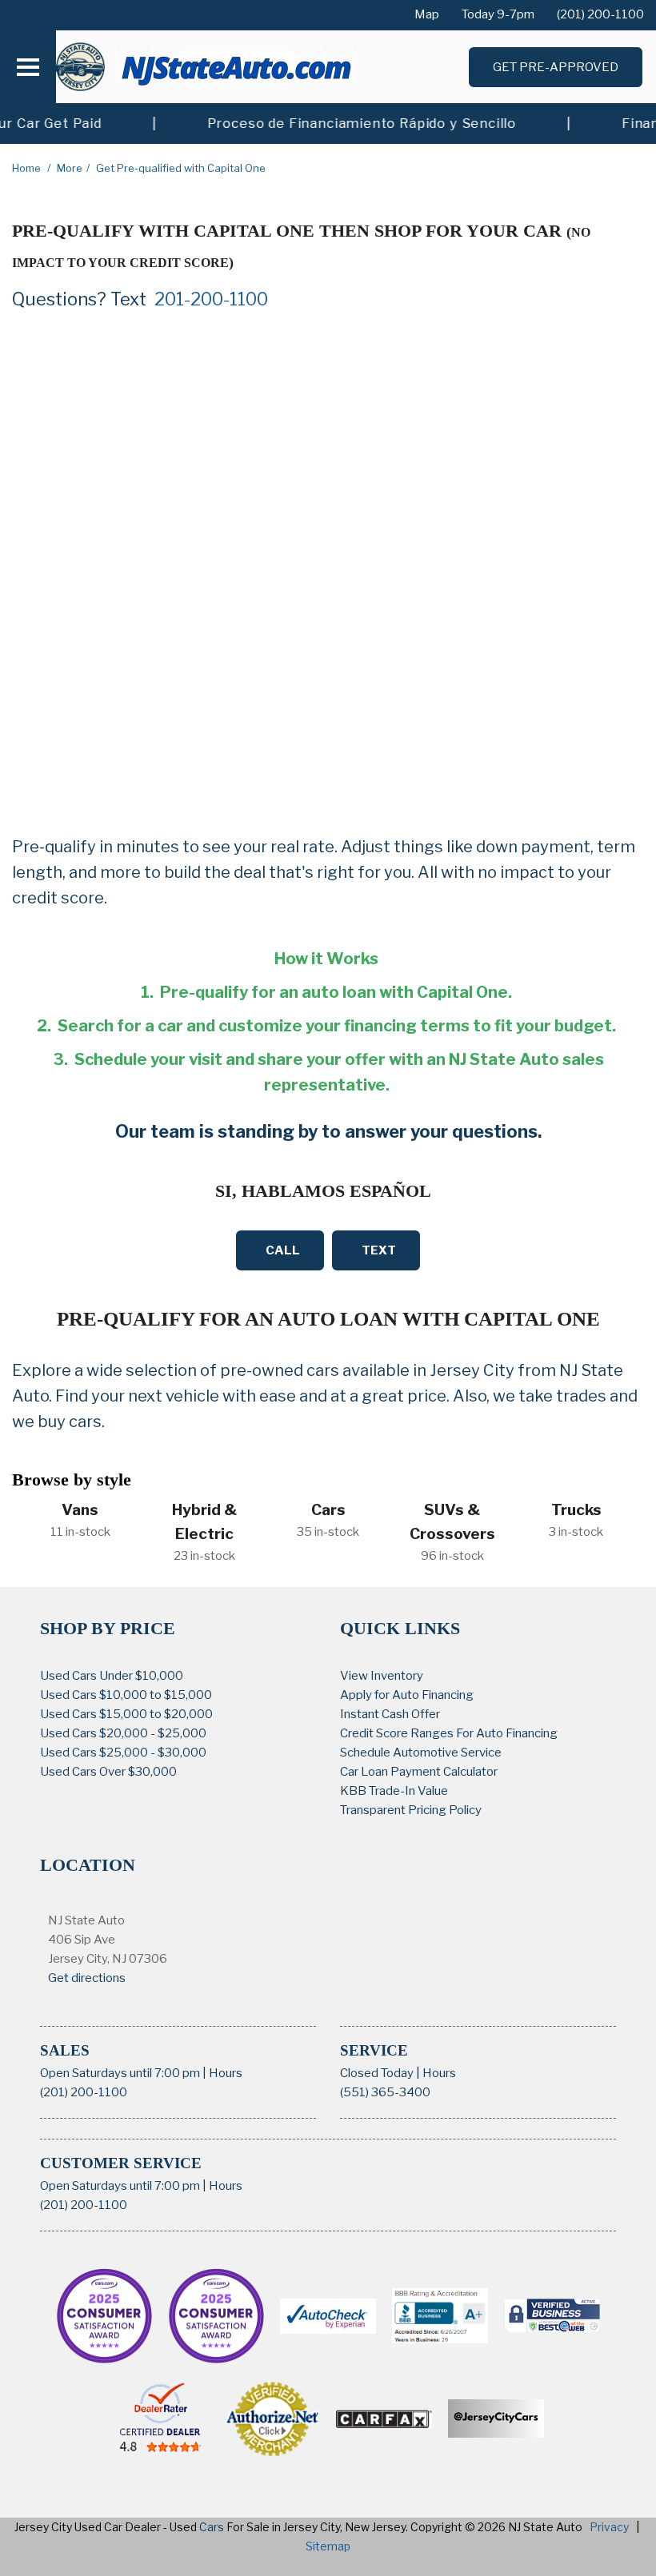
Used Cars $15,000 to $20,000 (126, 1714)
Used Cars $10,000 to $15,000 (126, 1695)
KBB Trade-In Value (394, 1791)
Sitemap (328, 2546)
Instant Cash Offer (390, 1714)
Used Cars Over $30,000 (108, 1772)
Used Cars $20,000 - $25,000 (123, 1733)
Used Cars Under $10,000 (112, 1676)
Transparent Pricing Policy (411, 1810)
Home (28, 168)
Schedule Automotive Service (421, 1753)
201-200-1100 (211, 299)
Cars (212, 2527)
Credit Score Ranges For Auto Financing (449, 1733)
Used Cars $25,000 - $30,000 (123, 1753)
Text (379, 1250)
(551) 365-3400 (385, 2092)
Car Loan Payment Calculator (419, 1772)
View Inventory (382, 1676)
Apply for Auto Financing (407, 1695)
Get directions (87, 1978)
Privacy (609, 2527)
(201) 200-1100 (84, 2092)
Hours (226, 2073)
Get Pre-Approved (556, 67)
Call (283, 1250)
